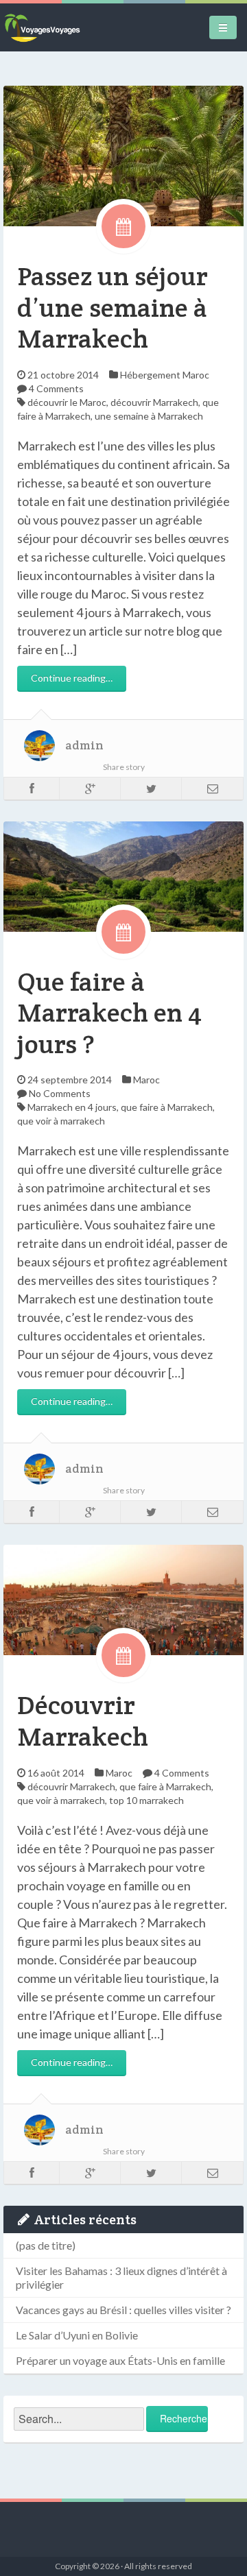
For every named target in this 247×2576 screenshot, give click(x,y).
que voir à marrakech (61, 1121)
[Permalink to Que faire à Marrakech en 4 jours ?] (123, 875)
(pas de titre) (46, 2245)
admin (84, 745)
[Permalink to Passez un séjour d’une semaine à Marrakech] (123, 155)
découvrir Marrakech (154, 402)
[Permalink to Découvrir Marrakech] (123, 1599)
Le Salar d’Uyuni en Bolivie (77, 2335)
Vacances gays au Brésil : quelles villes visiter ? (123, 2310)
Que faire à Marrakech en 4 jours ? (109, 1013)
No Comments (60, 1093)
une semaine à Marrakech (149, 416)
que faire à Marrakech (167, 1107)
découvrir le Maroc (67, 402)
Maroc (196, 375)
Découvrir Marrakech (83, 1721)
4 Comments (56, 388)
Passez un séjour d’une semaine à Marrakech (113, 307)
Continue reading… (72, 678)
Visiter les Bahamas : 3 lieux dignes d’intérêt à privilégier (121, 2277)
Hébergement (150, 375)
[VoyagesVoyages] (42, 27)
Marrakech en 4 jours (72, 1107)
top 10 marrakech (146, 1800)
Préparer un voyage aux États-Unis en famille (120, 2360)
